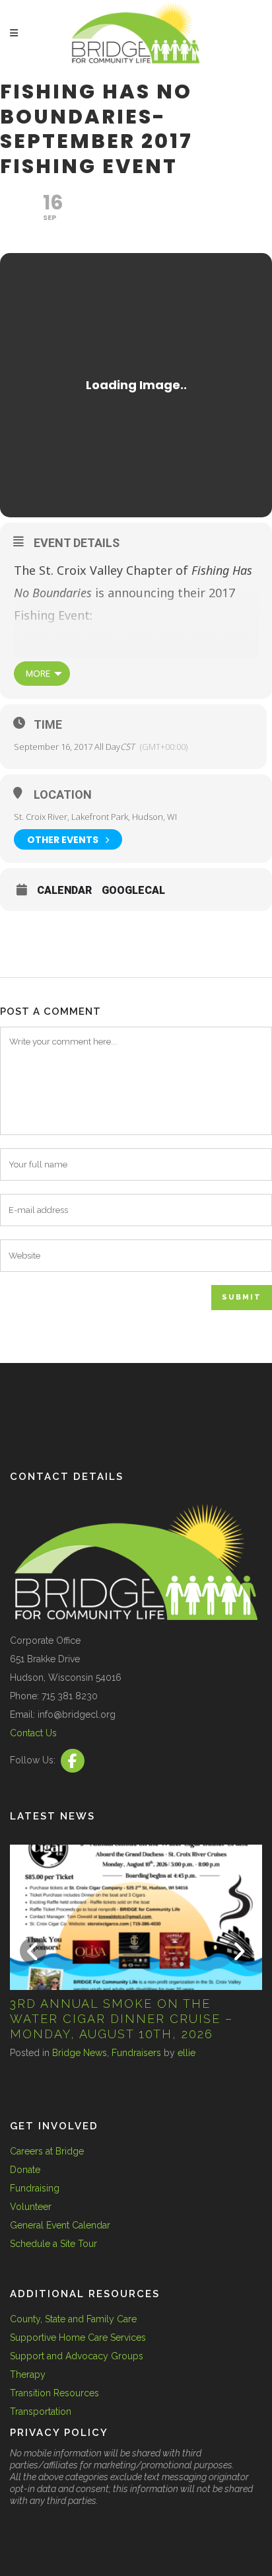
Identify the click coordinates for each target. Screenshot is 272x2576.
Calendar (64, 891)
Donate (25, 2170)
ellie (255, 2053)
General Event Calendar (60, 2225)
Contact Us (33, 1733)
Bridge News (148, 2053)
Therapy (28, 2374)
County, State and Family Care (73, 2319)
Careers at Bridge (47, 2151)
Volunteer (31, 2207)
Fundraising (35, 2188)
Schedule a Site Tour (53, 2244)
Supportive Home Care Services (78, 2337)
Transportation (41, 2411)
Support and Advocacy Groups (77, 2356)
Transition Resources (54, 2393)
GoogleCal (133, 891)
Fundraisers (205, 2053)
